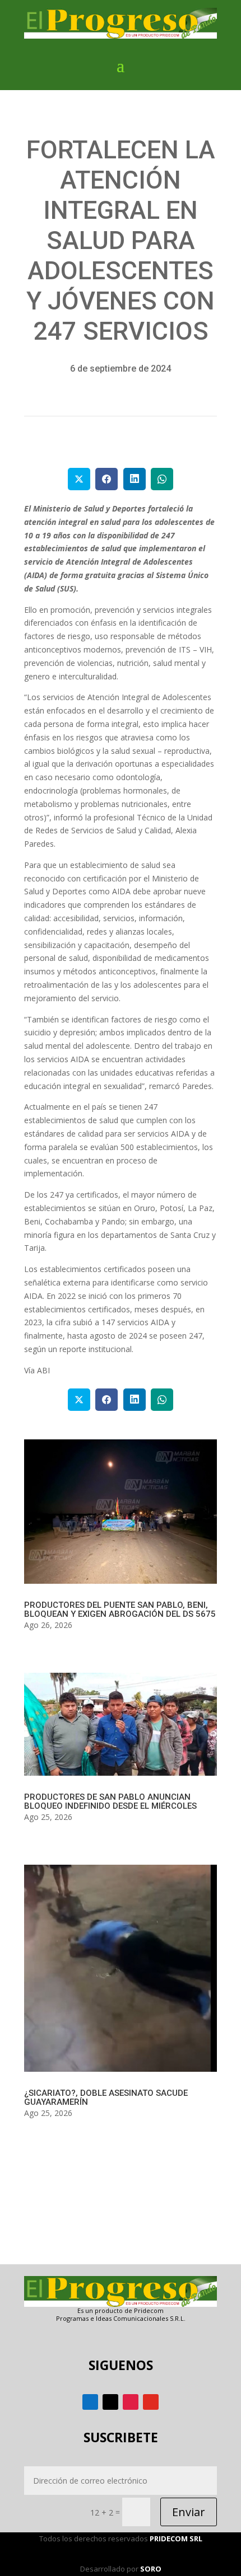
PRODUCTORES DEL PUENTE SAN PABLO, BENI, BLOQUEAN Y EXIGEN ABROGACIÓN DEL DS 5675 (120, 1610)
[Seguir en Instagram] (131, 2402)
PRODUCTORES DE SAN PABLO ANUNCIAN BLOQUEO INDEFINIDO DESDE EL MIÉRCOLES (110, 1801)
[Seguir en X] (110, 2402)
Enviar (189, 2512)
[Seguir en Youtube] (151, 2402)
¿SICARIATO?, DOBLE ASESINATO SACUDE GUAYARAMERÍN (106, 2098)
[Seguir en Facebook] (90, 2402)
